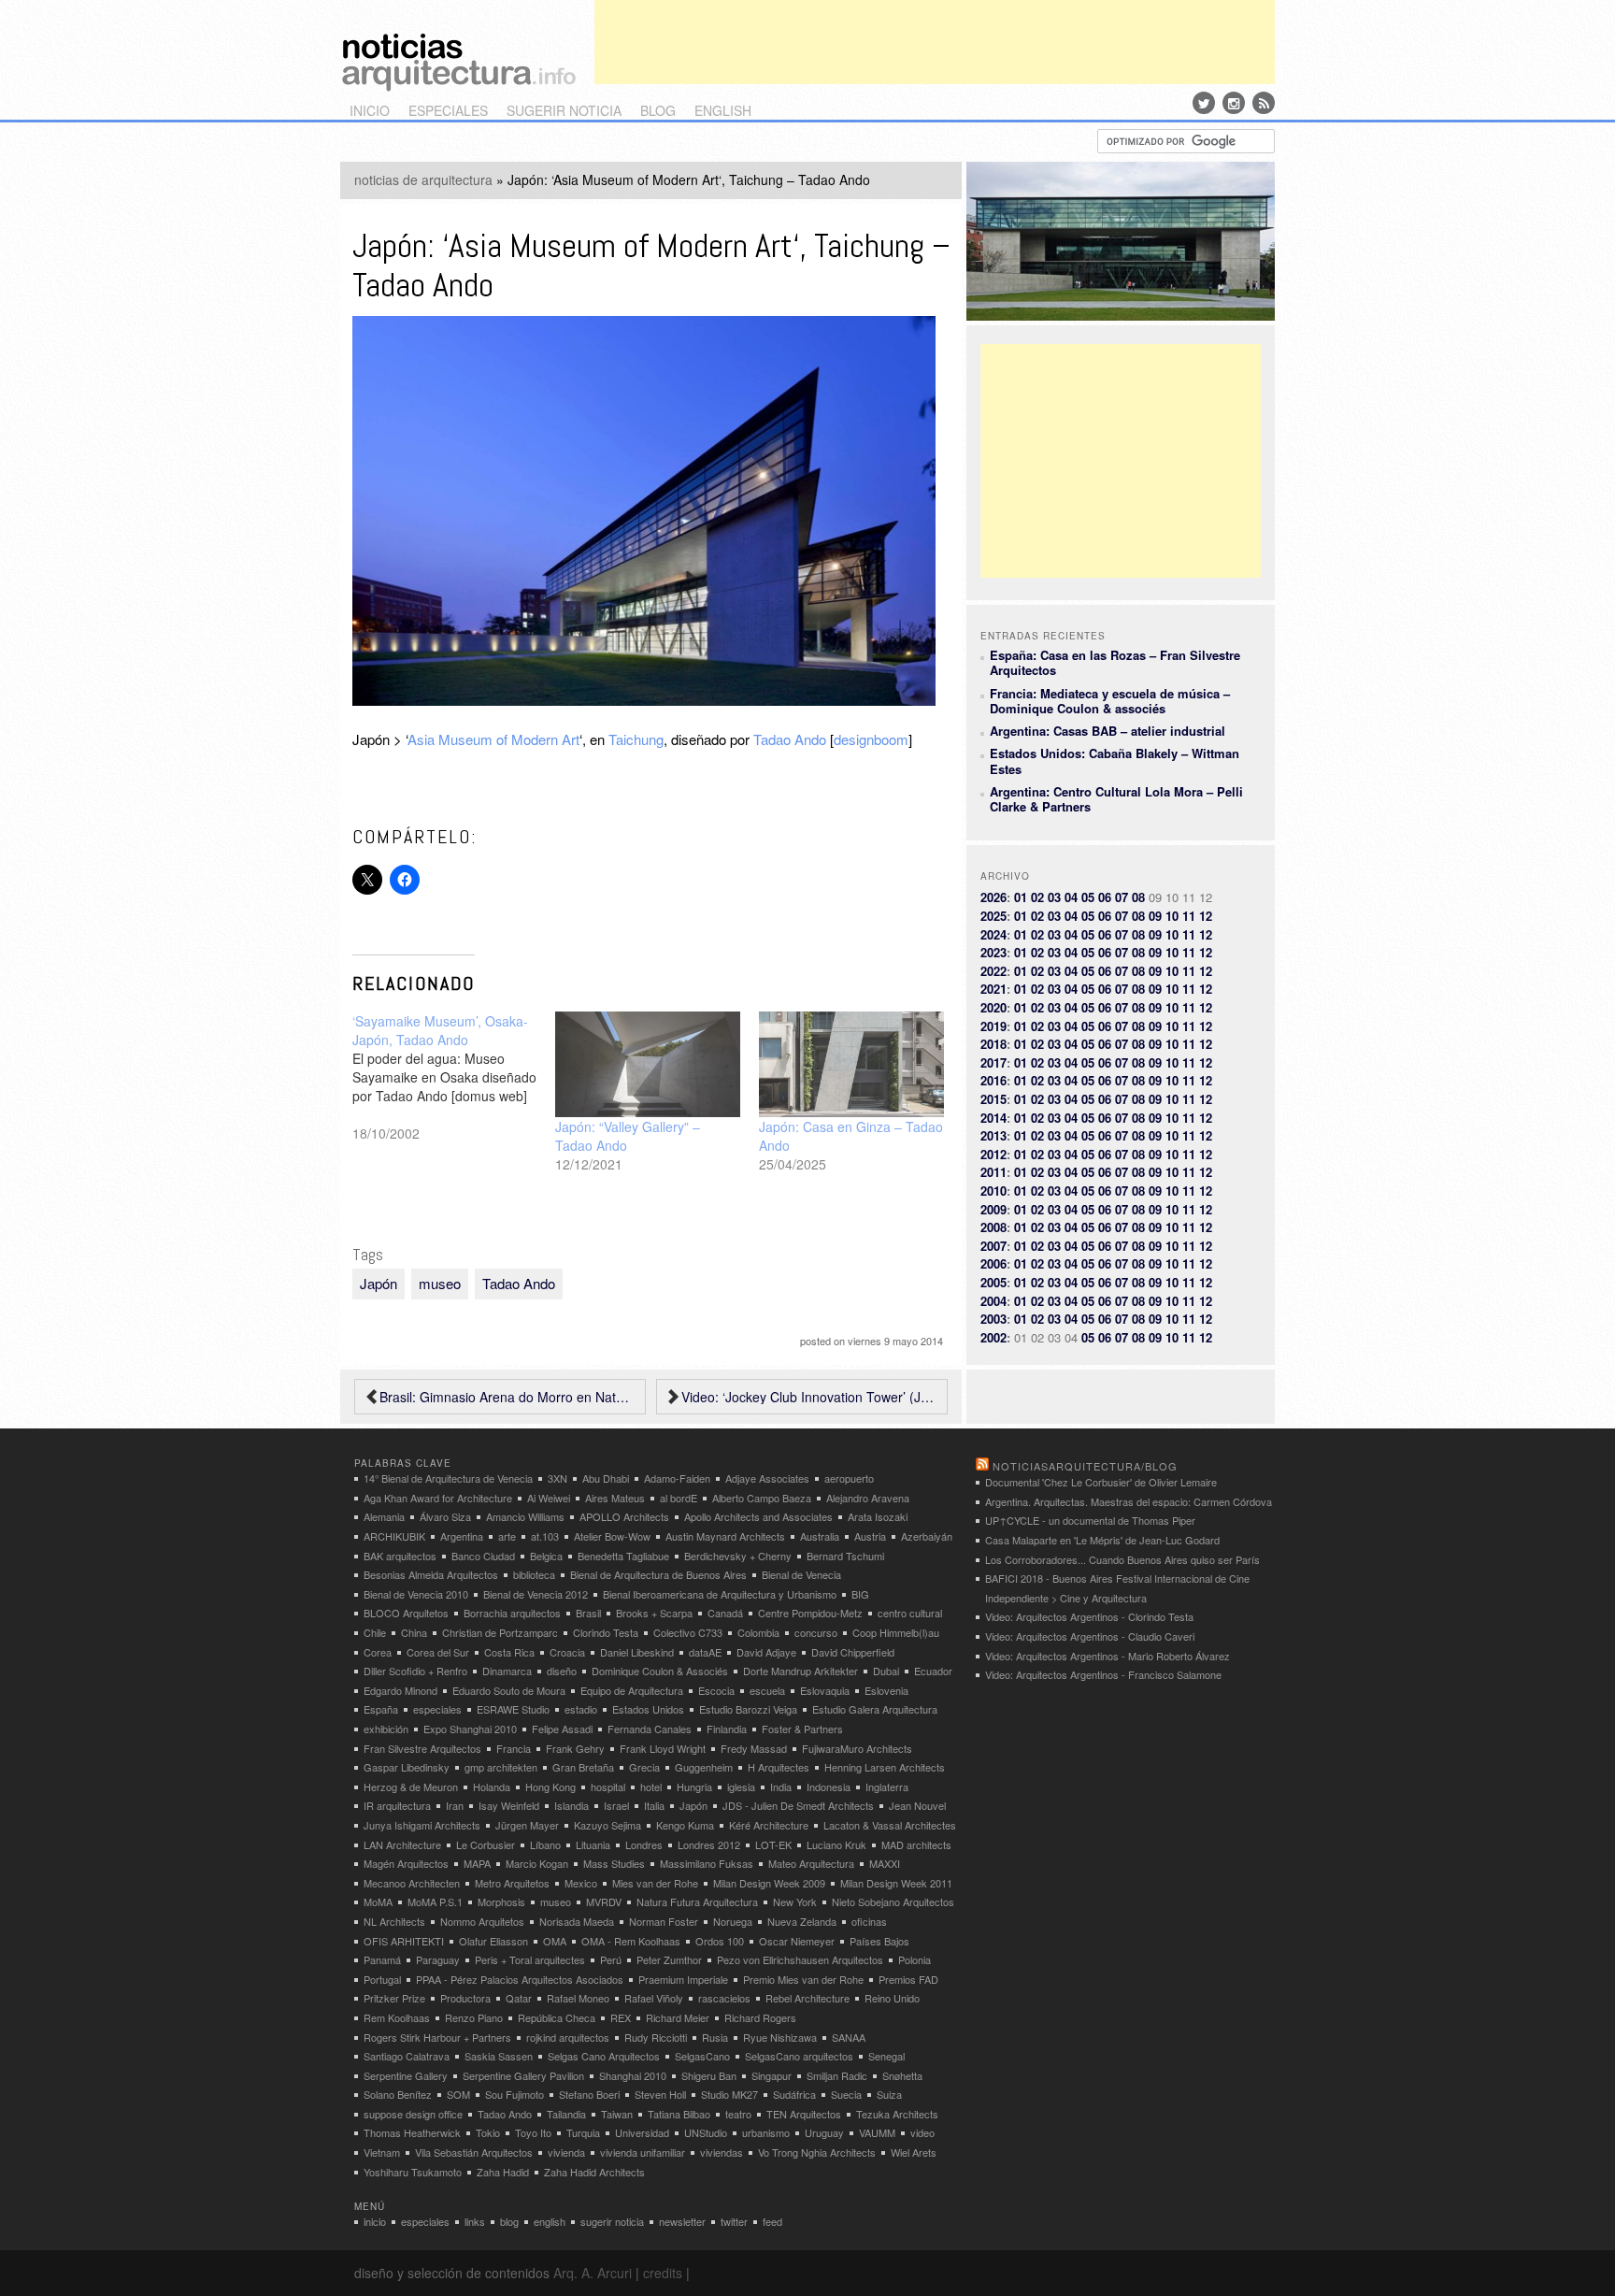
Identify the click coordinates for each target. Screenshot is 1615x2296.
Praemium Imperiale (683, 1979)
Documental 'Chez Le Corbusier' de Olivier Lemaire (1101, 1482)
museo (440, 1283)
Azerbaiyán (927, 1536)
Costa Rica (509, 1652)
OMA (555, 1941)
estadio (581, 1709)
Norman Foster (664, 1921)
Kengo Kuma (685, 1825)
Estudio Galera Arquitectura (875, 1709)
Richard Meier (678, 2017)
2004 (993, 1301)
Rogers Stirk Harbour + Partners (437, 2037)
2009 (993, 1209)
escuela (767, 1690)
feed (772, 2221)
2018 (993, 1044)
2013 (993, 1135)
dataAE (705, 1652)
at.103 (545, 1536)
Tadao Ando (790, 739)
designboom (871, 739)
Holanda (492, 1787)
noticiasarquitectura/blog (1085, 1466)
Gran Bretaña (583, 1767)
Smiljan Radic (837, 2075)
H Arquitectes (779, 1767)
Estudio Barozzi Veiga (748, 1709)
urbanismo (766, 2132)
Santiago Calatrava (407, 2056)
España (381, 1709)
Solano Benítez (398, 2094)
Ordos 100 (720, 1941)
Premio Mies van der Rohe (803, 1979)
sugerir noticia (564, 110)
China (414, 1632)
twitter (734, 2221)
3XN (557, 1478)
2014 (993, 1118)
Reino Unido (892, 1998)
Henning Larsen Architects (885, 1767)
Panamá (382, 1959)
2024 (993, 934)
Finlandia (727, 1729)
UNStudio (706, 2132)
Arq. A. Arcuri (593, 2273)
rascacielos (724, 1998)
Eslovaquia (825, 1690)
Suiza (889, 2094)
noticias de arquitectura (423, 179)
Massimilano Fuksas (707, 1863)
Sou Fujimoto (515, 2094)
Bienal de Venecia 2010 (416, 1594)
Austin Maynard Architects (725, 1536)
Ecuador (933, 1671)
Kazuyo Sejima (607, 1825)
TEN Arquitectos (804, 2114)
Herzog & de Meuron (411, 1787)
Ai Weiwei (549, 1498)
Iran (455, 1805)
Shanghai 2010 (633, 2075)
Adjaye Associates (767, 1478)
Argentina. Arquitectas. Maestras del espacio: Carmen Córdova (1129, 1501)
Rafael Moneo (578, 1998)
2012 (993, 1154)
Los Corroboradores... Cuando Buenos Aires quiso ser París (1122, 1559)
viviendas (722, 2152)
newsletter (682, 2221)
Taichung (636, 739)
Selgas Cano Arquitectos (604, 2056)
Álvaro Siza (445, 1516)
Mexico (581, 1883)
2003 (993, 1319)
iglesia (741, 1787)
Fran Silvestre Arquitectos (422, 1748)
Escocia (716, 1690)
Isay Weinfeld (509, 1805)
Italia (654, 1805)
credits (663, 2273)
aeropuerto (849, 1478)
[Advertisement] (935, 42)
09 (1155, 916)
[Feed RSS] (1264, 103)
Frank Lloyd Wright (663, 1748)
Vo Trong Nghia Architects (817, 2152)
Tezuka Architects (897, 2114)
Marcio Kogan (537, 1863)
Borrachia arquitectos (512, 1613)
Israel (616, 1805)
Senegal (886, 2056)
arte (507, 1536)
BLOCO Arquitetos (406, 1613)
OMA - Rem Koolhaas (631, 1941)
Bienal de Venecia (801, 1574)
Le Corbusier (486, 1844)
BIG (860, 1594)
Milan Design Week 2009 (769, 1883)
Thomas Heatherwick (412, 2132)
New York (795, 1901)
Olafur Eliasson (493, 1941)
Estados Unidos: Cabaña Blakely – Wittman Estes (1115, 761)
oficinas (869, 1921)
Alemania (384, 1516)
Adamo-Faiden (677, 1478)
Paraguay (438, 1959)
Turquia (583, 2132)
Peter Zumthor (669, 1959)
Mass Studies (614, 1863)
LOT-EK (773, 1844)
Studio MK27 (729, 2094)
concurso (816, 1632)
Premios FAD (908, 1979)
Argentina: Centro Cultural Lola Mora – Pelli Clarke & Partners (1116, 799)
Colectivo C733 (688, 1632)
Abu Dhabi (606, 1478)
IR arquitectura (397, 1805)
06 (1105, 897)
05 (1088, 897)
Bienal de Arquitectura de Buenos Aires (658, 1574)
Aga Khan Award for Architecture (438, 1498)
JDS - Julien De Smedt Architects (798, 1805)
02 (1037, 897)
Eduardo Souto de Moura (509, 1690)
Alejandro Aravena (868, 1498)
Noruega (733, 1921)
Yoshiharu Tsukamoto (413, 2172)
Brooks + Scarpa (654, 1613)
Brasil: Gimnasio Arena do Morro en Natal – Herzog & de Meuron (507, 1397)
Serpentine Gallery (406, 2075)
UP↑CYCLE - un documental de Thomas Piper (1090, 1520)
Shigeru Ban (709, 2075)
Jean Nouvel (917, 1805)
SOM (458, 2094)
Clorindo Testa (606, 1632)
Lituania (593, 1844)
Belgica (546, 1556)
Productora (465, 1998)
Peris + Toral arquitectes (530, 1959)
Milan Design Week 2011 (896, 1883)
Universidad (642, 2132)
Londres (644, 1844)
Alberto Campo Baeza (762, 1498)
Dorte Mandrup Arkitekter (800, 1671)
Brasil (588, 1613)
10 (1172, 916)
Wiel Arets (914, 2152)
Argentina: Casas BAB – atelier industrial (1108, 731)
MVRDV (604, 1901)
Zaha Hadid (503, 2172)
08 (1138, 897)
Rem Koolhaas (397, 2017)
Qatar (519, 1998)
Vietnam (382, 2152)
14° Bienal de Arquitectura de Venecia (448, 1478)
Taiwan (617, 2114)
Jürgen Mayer (527, 1825)
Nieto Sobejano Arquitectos (893, 1901)
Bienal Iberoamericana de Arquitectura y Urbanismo (720, 1594)
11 (1189, 916)
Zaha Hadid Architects (594, 2172)
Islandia (572, 1805)
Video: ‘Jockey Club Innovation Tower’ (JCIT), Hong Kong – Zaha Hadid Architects (809, 1397)
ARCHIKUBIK (394, 1536)
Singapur (772, 2075)
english (723, 110)
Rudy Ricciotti (656, 2037)
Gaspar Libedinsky (407, 1767)
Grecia (644, 1767)
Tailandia (566, 2114)
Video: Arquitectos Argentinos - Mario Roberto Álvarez (1108, 1656)
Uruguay (824, 2132)
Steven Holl (660, 2094)
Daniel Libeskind (637, 1652)
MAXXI (885, 1863)
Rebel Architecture (807, 1998)
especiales (448, 110)
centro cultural (910, 1613)
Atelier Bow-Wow (612, 1536)
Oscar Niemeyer (797, 1941)
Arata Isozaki (878, 1516)
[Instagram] (1234, 103)
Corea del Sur (438, 1652)
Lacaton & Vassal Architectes (890, 1825)
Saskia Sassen (499, 2056)
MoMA (378, 1901)
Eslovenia (886, 1690)
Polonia (915, 1959)
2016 (993, 1080)
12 (1206, 916)
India (781, 1787)
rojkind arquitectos (568, 2037)
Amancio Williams (525, 1516)
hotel (651, 1787)
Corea (378, 1652)
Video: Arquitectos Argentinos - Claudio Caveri (1090, 1636)
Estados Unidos (648, 1709)
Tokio (488, 2132)
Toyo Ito (533, 2132)
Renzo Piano (474, 2017)
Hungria (694, 1787)
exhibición (386, 1729)
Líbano (545, 1844)
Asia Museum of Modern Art (493, 739)
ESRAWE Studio (513, 1709)
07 (1122, 897)
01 (1021, 897)
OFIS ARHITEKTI (404, 1941)
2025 (993, 916)
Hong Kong (550, 1787)
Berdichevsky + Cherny (738, 1556)
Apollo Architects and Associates (758, 1516)
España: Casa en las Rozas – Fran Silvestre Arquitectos (1115, 662)
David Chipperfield (853, 1652)
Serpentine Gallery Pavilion (523, 2075)
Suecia (846, 2094)
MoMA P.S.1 (435, 1901)
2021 (993, 989)
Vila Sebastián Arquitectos (474, 2152)
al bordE (679, 1498)
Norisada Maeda (577, 1921)
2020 (993, 1007)
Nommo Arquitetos (482, 1921)
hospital (608, 1787)
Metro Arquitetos (512, 1883)
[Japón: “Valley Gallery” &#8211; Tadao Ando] (648, 1064)
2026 (993, 897)
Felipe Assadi (562, 1729)
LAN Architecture (402, 1844)
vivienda (566, 2152)
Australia (820, 1536)
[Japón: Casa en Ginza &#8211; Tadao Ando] (851, 1064)
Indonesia (829, 1787)
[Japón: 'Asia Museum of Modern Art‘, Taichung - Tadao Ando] (644, 700)
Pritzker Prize (394, 1998)
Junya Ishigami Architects (422, 1825)
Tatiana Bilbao (679, 2114)
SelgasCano (702, 2056)
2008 (993, 1227)
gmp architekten (501, 1767)
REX (621, 2017)
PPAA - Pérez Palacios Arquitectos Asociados (520, 1979)
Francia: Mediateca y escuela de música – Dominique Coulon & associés (1110, 701)
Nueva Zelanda (802, 1921)
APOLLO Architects (624, 1516)
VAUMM (877, 2132)
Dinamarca (507, 1671)
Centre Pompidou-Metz (810, 1613)
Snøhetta (902, 2075)
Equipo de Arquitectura (632, 1690)
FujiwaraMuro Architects (857, 1748)
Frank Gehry (575, 1748)
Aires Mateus (615, 1498)
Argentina (462, 1536)
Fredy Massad (754, 1748)
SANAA (849, 2037)
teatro (738, 2114)
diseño (562, 1671)
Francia (514, 1748)
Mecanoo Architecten (412, 1883)
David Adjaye (766, 1652)
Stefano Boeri (589, 2094)
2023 (993, 952)
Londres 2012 (709, 1844)
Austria (870, 1536)
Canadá (725, 1613)
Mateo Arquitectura (811, 1863)
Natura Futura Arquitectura (697, 1901)
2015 (993, 1099)
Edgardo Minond (400, 1690)
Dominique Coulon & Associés (660, 1671)
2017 (993, 1062)
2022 (993, 971)
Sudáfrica (794, 2094)
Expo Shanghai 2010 (470, 1729)
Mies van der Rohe (655, 1883)
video (922, 2132)
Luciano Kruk (836, 1844)
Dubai (886, 1671)
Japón (379, 1283)
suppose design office (413, 2114)
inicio (370, 110)
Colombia (758, 1632)
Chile (375, 1632)
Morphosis (501, 1901)
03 (1054, 897)
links (475, 2221)
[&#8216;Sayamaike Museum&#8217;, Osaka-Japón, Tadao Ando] (454, 1077)
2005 (993, 1282)
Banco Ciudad (483, 1556)
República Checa (557, 2017)
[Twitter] (1204, 103)
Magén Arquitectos (406, 1863)
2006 (993, 1263)
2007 (993, 1246)
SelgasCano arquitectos (799, 2056)
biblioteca (534, 1574)
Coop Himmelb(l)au (896, 1632)
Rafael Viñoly (654, 1998)
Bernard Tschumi (845, 1556)
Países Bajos (879, 1941)
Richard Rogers (760, 2017)
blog (658, 110)
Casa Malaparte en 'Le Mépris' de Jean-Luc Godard (1102, 1540)
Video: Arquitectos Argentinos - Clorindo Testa (1089, 1616)
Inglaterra (887, 1787)
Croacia (567, 1652)
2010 (993, 1191)
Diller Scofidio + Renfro (415, 1671)
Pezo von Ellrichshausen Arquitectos (800, 1959)
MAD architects (916, 1844)
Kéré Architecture (769, 1825)
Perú (611, 1959)
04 (1071, 897)
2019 (993, 1026)
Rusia (715, 2037)
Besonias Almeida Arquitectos (431, 1574)
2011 (993, 1172)
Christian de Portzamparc (500, 1632)
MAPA (477, 1863)
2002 (993, 1337)
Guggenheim (704, 1767)
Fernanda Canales (650, 1729)
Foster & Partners (802, 1729)
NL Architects (394, 1921)
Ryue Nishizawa (780, 2037)
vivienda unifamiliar (643, 2152)
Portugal (382, 1979)
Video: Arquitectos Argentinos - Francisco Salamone (1103, 1674)
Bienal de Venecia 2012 (536, 1594)
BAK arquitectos (400, 1556)
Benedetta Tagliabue (623, 1556)
